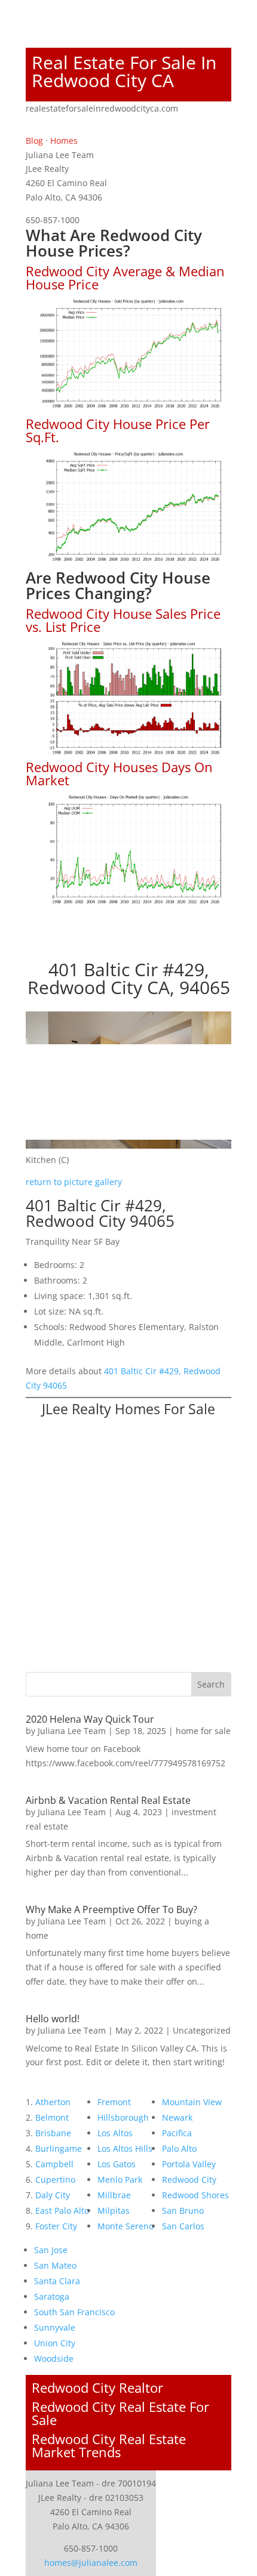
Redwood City (189, 2179)
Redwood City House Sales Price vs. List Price (123, 620)
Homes (64, 141)
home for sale (203, 1731)
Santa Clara (57, 2281)
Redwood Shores (195, 2195)
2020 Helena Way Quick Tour (90, 1719)
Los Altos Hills (125, 2148)
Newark (177, 2117)
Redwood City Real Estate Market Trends (109, 2445)
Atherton (53, 2102)
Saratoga (52, 2296)
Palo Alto (179, 2148)
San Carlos (183, 2226)
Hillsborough (123, 2117)
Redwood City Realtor (97, 2387)
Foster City (56, 2226)
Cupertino (55, 2179)
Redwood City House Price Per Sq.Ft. (118, 430)
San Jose (51, 2250)
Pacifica (177, 2133)
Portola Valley (189, 2164)
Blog (34, 141)
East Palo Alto (62, 2211)
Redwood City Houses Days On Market (119, 773)
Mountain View (192, 2102)
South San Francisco (74, 2312)
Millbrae (114, 2195)
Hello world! (53, 2019)
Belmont (52, 2117)
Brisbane (53, 2133)
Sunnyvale (55, 2327)
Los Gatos (117, 2164)
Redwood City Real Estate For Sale (120, 2413)
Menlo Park (120, 2179)
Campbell (54, 2164)
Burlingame (59, 2148)
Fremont (114, 2102)
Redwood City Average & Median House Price (125, 277)
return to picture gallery (74, 1182)
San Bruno (183, 2211)
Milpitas (114, 2211)
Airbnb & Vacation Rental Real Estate (108, 1800)
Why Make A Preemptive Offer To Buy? (111, 1909)
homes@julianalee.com (91, 2563)
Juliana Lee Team (72, 1731)
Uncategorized (202, 2030)
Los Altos (115, 2133)
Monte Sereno (126, 2226)
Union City (55, 2343)
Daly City (53, 2195)
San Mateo (55, 2265)
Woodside (54, 2358)
